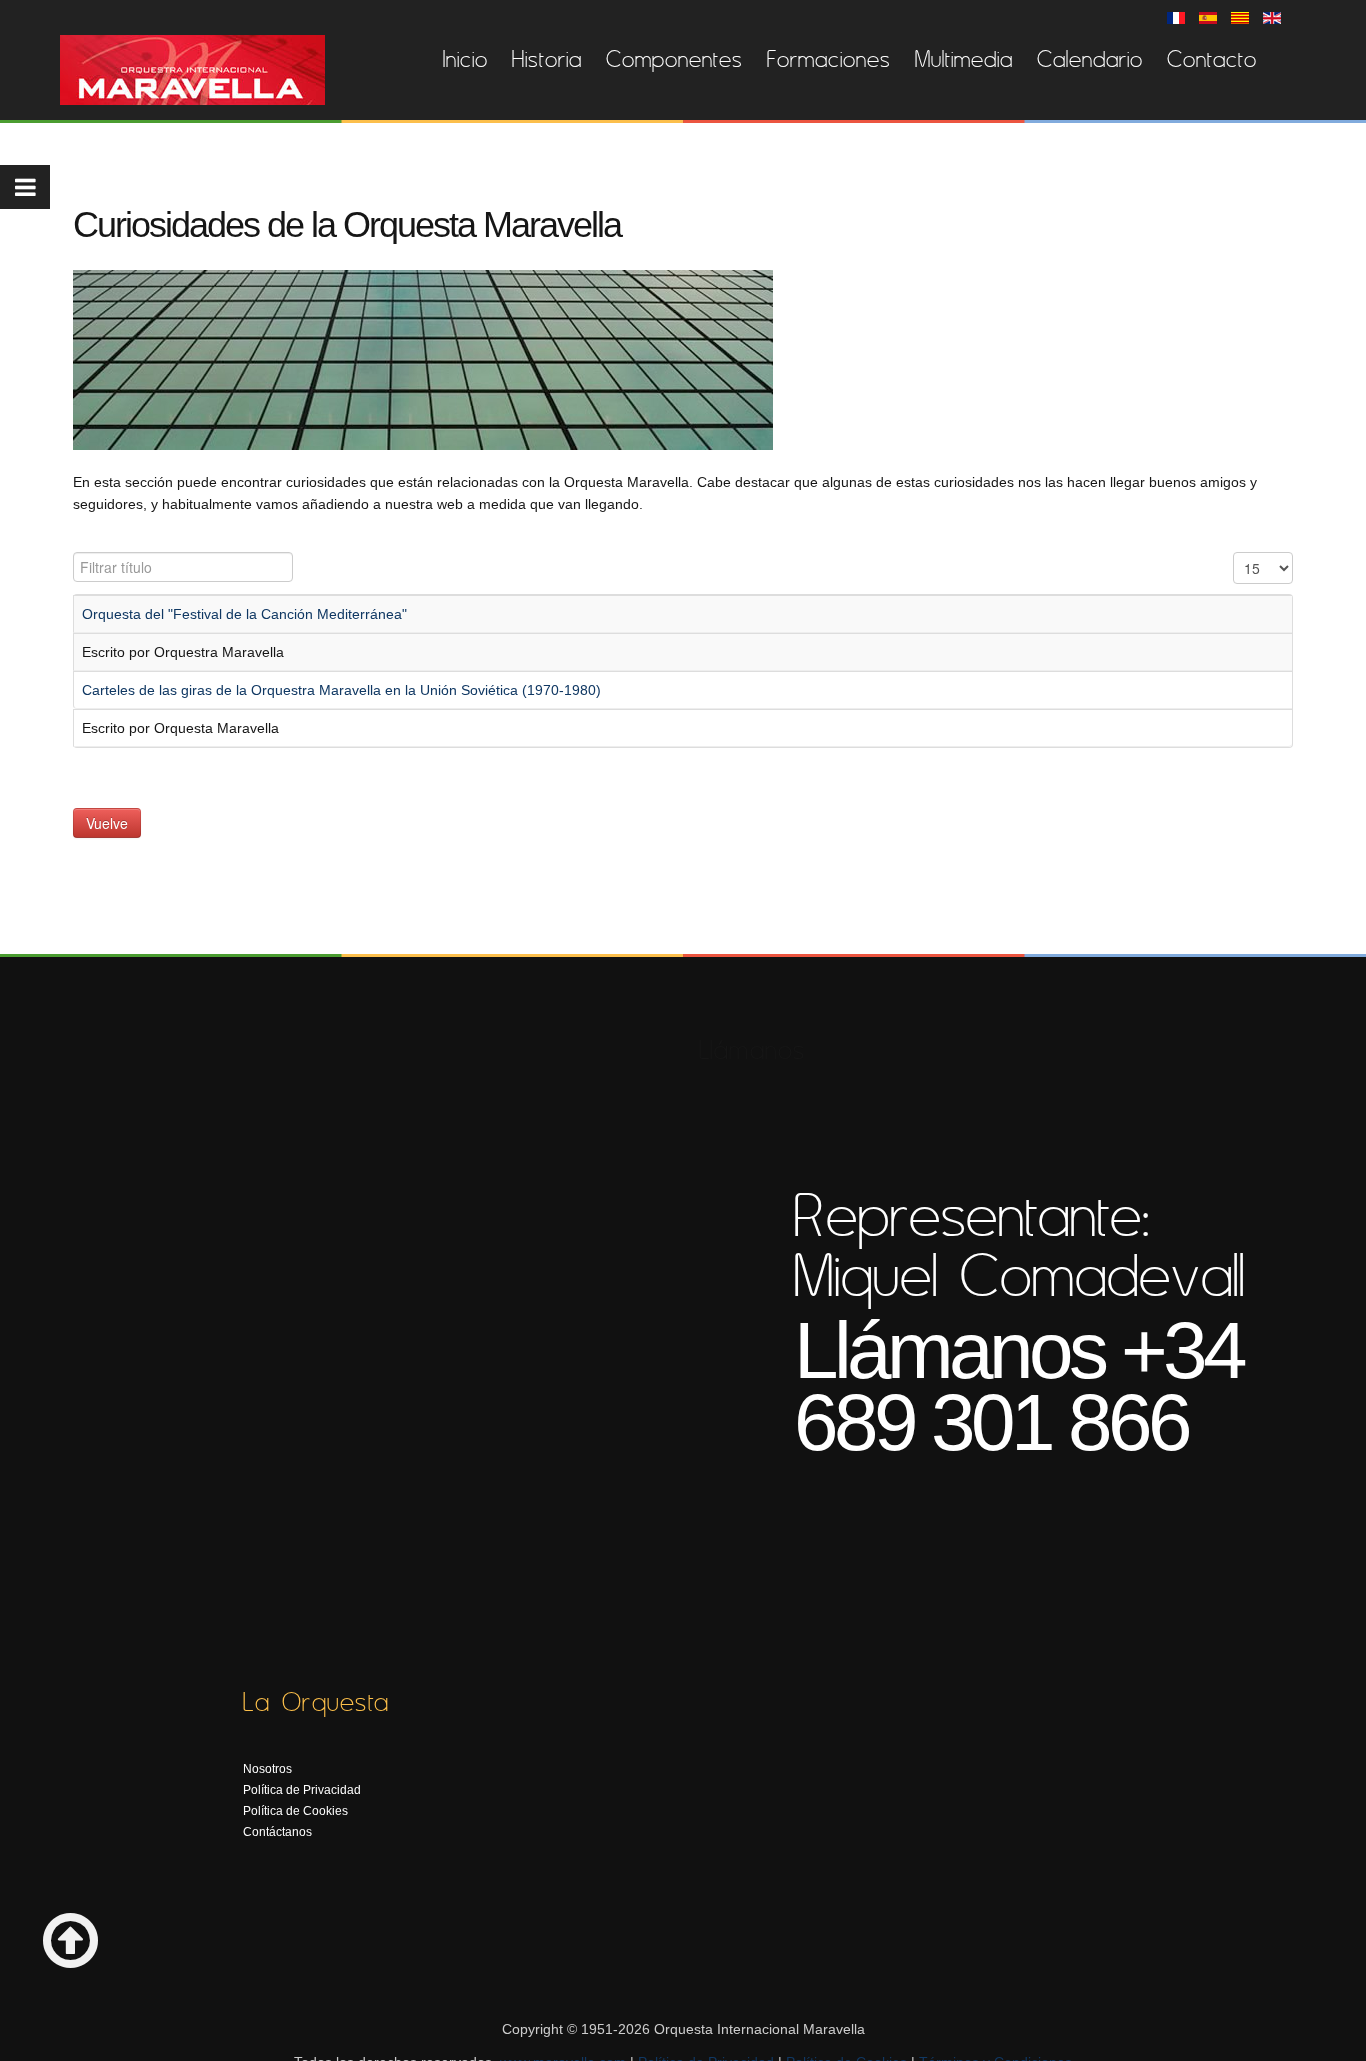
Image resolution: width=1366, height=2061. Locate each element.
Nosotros (267, 1769)
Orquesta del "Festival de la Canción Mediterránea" (244, 614)
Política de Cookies (295, 1811)
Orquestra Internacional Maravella (192, 70)
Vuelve (107, 823)
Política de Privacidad (302, 1790)
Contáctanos (277, 1832)
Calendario (1090, 59)
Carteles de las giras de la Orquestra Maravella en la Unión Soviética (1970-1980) (341, 690)
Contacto (1212, 59)
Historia (547, 59)
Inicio (465, 59)
